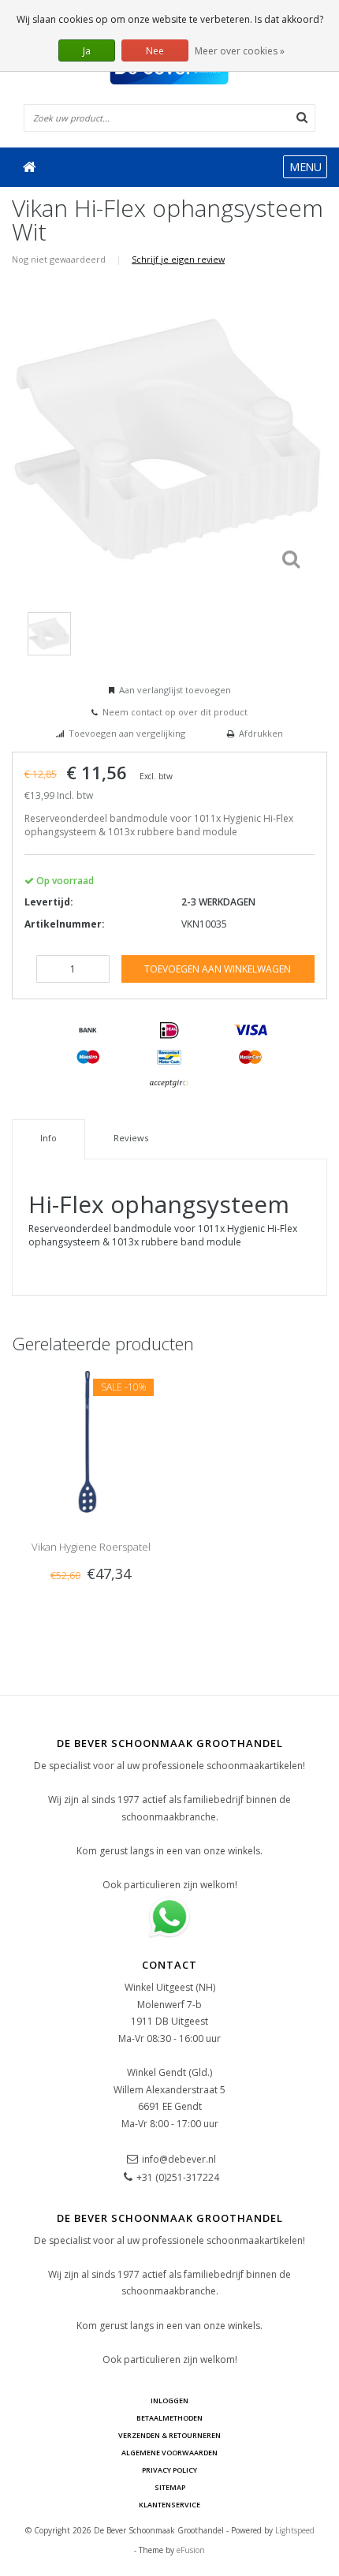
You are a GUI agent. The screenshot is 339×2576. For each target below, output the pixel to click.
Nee (155, 51)
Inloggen (169, 2401)
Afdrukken (261, 733)
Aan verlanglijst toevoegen (175, 690)
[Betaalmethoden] (88, 1031)
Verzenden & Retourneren (169, 2435)
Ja (87, 51)
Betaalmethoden (169, 2418)
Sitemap (170, 2487)
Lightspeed (295, 2530)
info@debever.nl (179, 2159)
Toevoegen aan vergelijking (127, 733)
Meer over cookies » (240, 51)
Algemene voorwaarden (169, 2453)
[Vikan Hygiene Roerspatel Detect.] (91, 1441)
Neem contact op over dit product (175, 712)
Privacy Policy (169, 2470)
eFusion (191, 2550)
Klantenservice (169, 2505)
